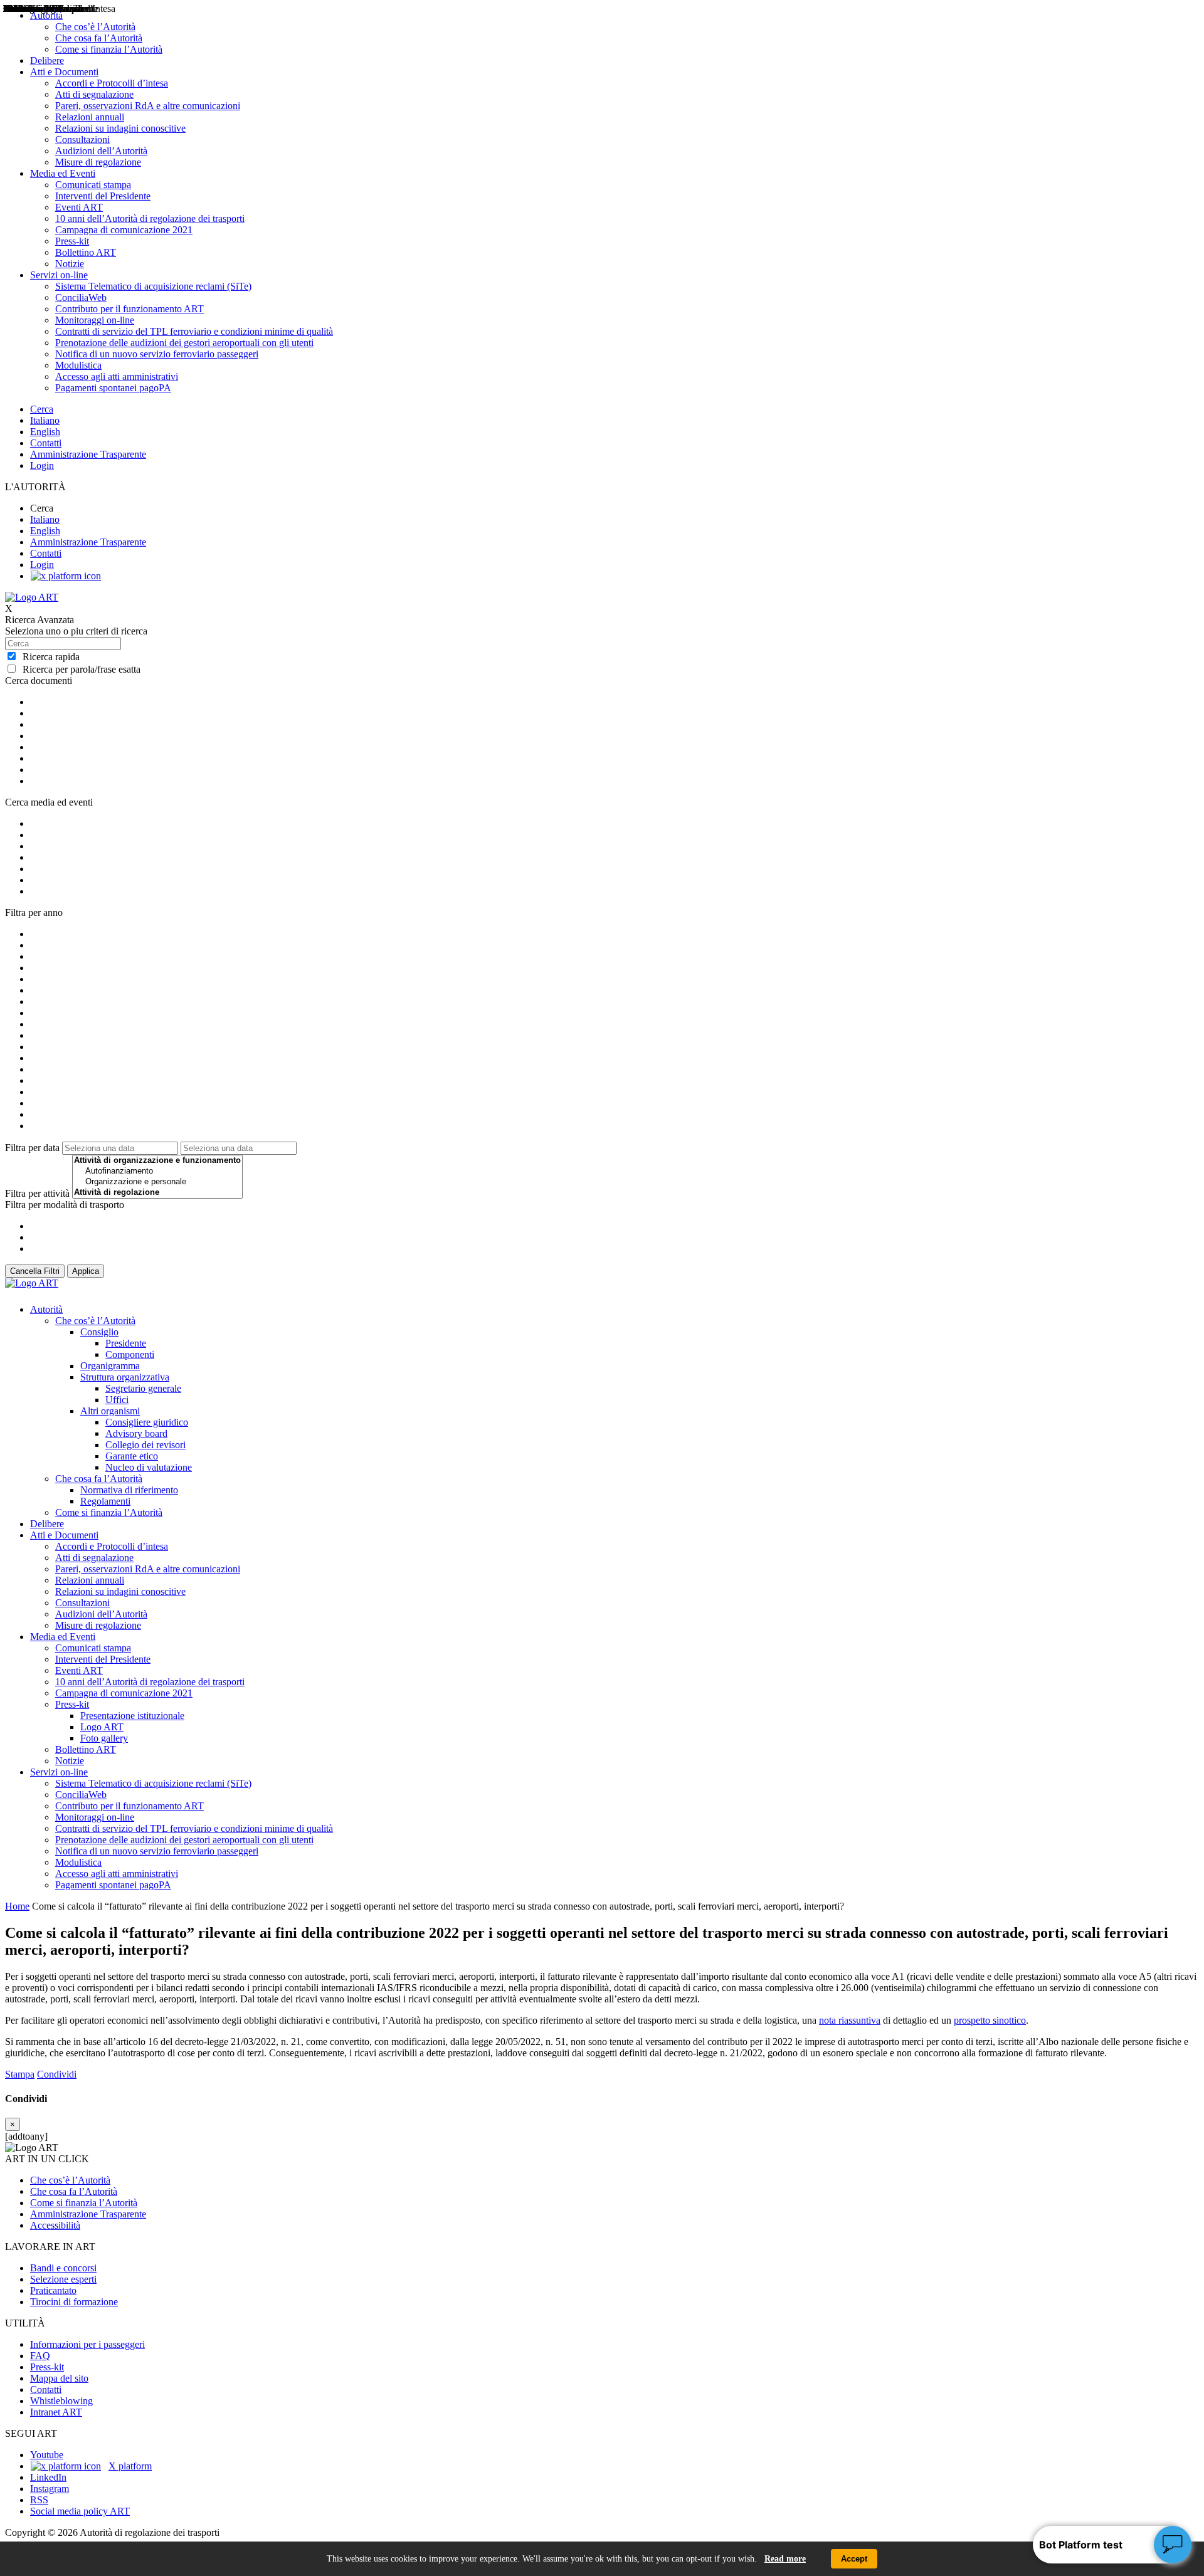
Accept (854, 2559)
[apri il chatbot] (1173, 2545)
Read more (785, 2559)
